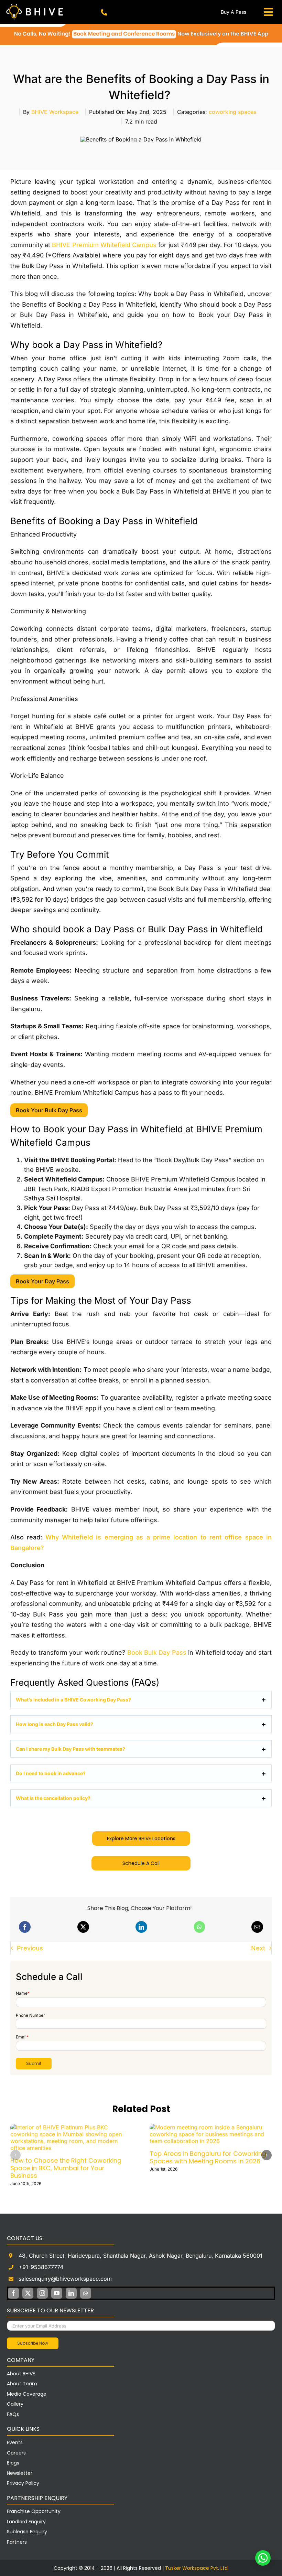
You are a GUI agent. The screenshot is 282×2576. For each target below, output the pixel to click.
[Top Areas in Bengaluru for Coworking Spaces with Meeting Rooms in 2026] (211, 2127)
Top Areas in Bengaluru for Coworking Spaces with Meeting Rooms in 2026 (208, 2157)
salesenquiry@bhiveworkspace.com (65, 2279)
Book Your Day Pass (42, 1281)
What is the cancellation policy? (53, 1798)
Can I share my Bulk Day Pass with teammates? (70, 1749)
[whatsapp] (86, 2293)
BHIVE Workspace (55, 112)
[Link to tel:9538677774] (104, 13)
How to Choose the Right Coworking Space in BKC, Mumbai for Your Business (66, 2168)
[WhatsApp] (199, 1927)
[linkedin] (71, 2293)
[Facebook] (25, 1927)
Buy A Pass (234, 12)
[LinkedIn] (141, 1927)
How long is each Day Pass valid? (55, 1724)
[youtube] (57, 2293)
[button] (15, 2155)
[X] (83, 1927)
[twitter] (28, 2293)
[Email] (257, 1927)
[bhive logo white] (36, 4)
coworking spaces (232, 112)
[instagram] (42, 2293)
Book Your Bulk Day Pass (49, 1110)
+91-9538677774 (41, 2267)
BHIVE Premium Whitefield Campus (104, 245)
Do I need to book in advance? (51, 1773)
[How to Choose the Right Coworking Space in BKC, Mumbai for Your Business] (71, 2127)
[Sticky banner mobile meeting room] (141, 27)
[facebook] (13, 2293)
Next (258, 1948)
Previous (30, 1948)
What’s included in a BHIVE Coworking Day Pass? (73, 1700)
